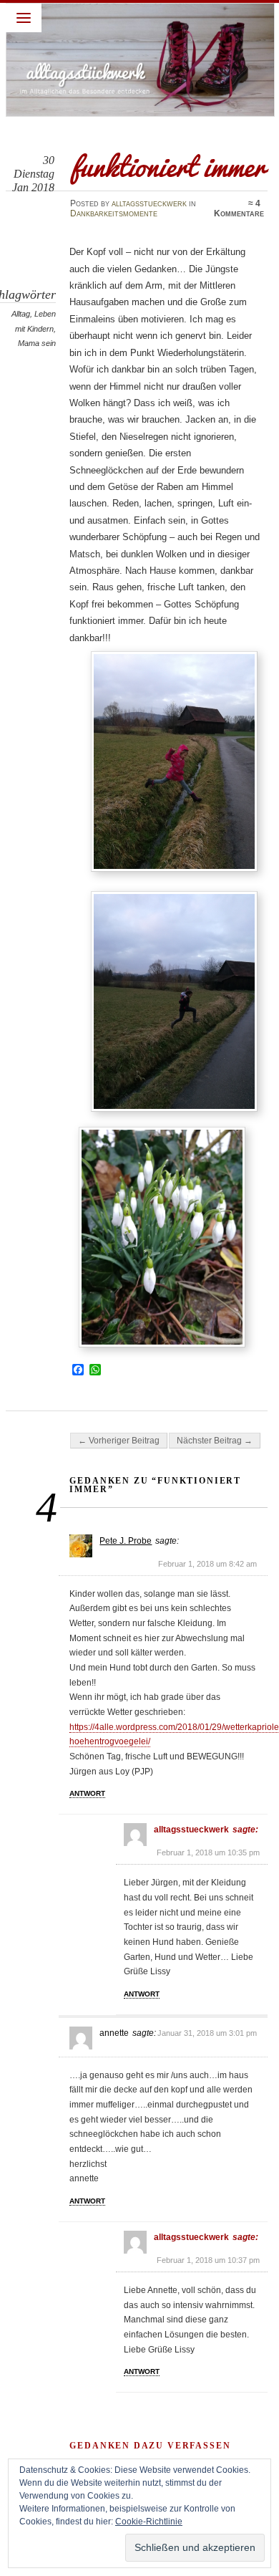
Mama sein (37, 343)
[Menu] (24, 18)
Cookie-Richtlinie (149, 2522)
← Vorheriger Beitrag (119, 1441)
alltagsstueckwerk (149, 203)
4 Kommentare (239, 208)
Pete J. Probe (126, 1541)
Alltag (21, 314)
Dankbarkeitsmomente (114, 213)
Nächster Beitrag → (215, 1441)
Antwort (87, 1793)
